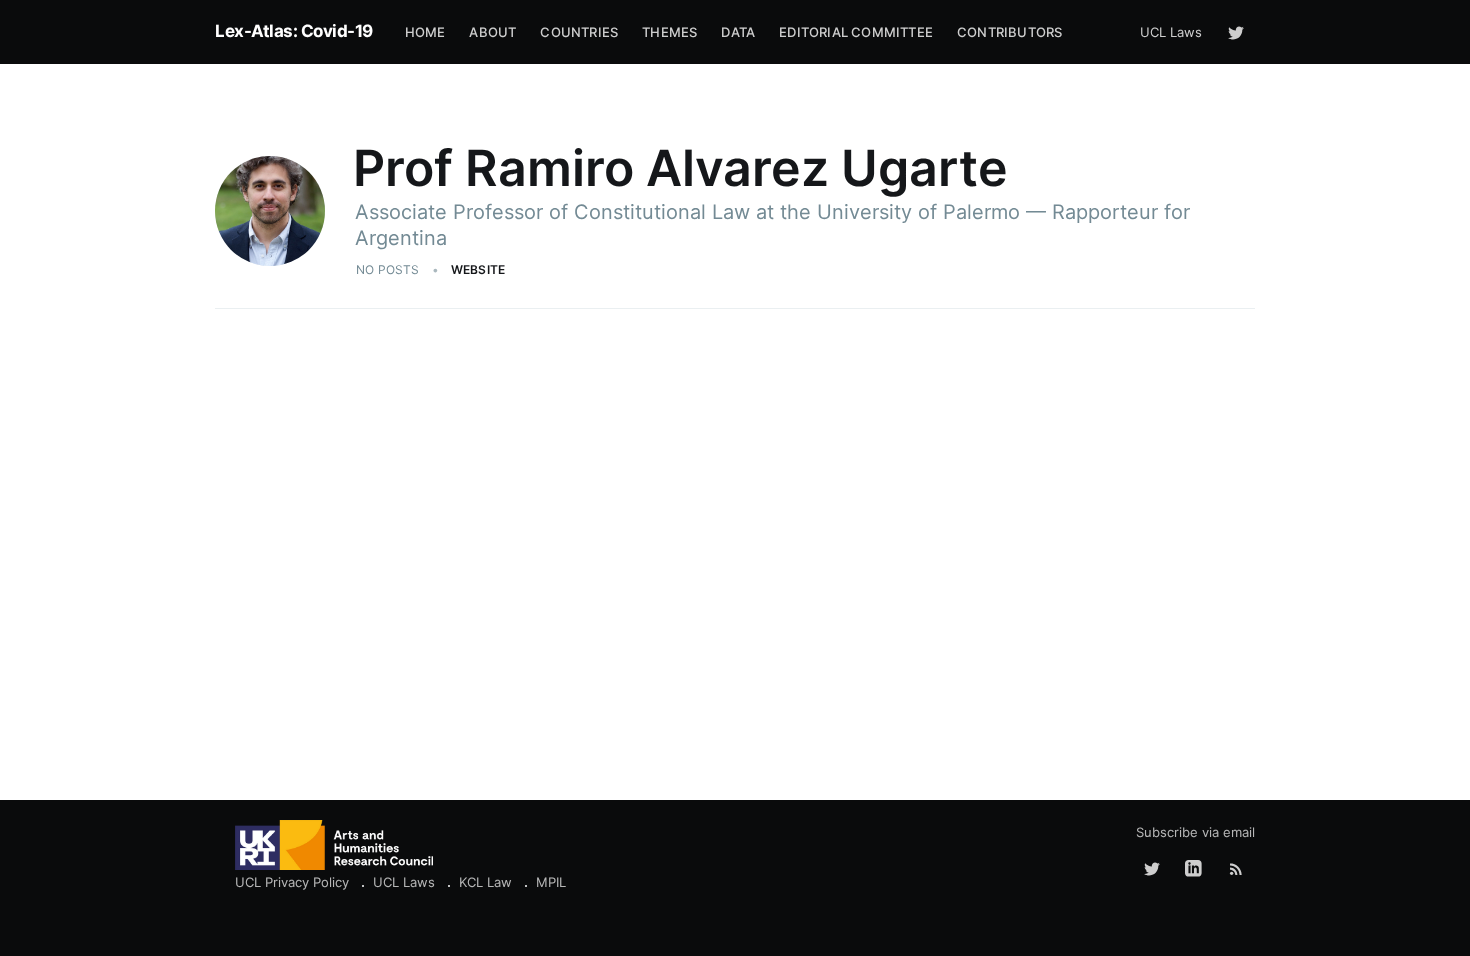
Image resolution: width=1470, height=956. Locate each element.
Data (738, 32)
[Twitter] (1236, 32)
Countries (579, 32)
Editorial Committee (856, 32)
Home (425, 32)
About (492, 32)
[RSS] (1236, 869)
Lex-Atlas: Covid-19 (294, 31)
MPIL (551, 882)
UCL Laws (1171, 32)
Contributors (1009, 32)
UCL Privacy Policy (292, 882)
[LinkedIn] (1194, 869)
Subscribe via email (1195, 832)
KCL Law (485, 882)
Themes (669, 32)
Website (478, 269)
